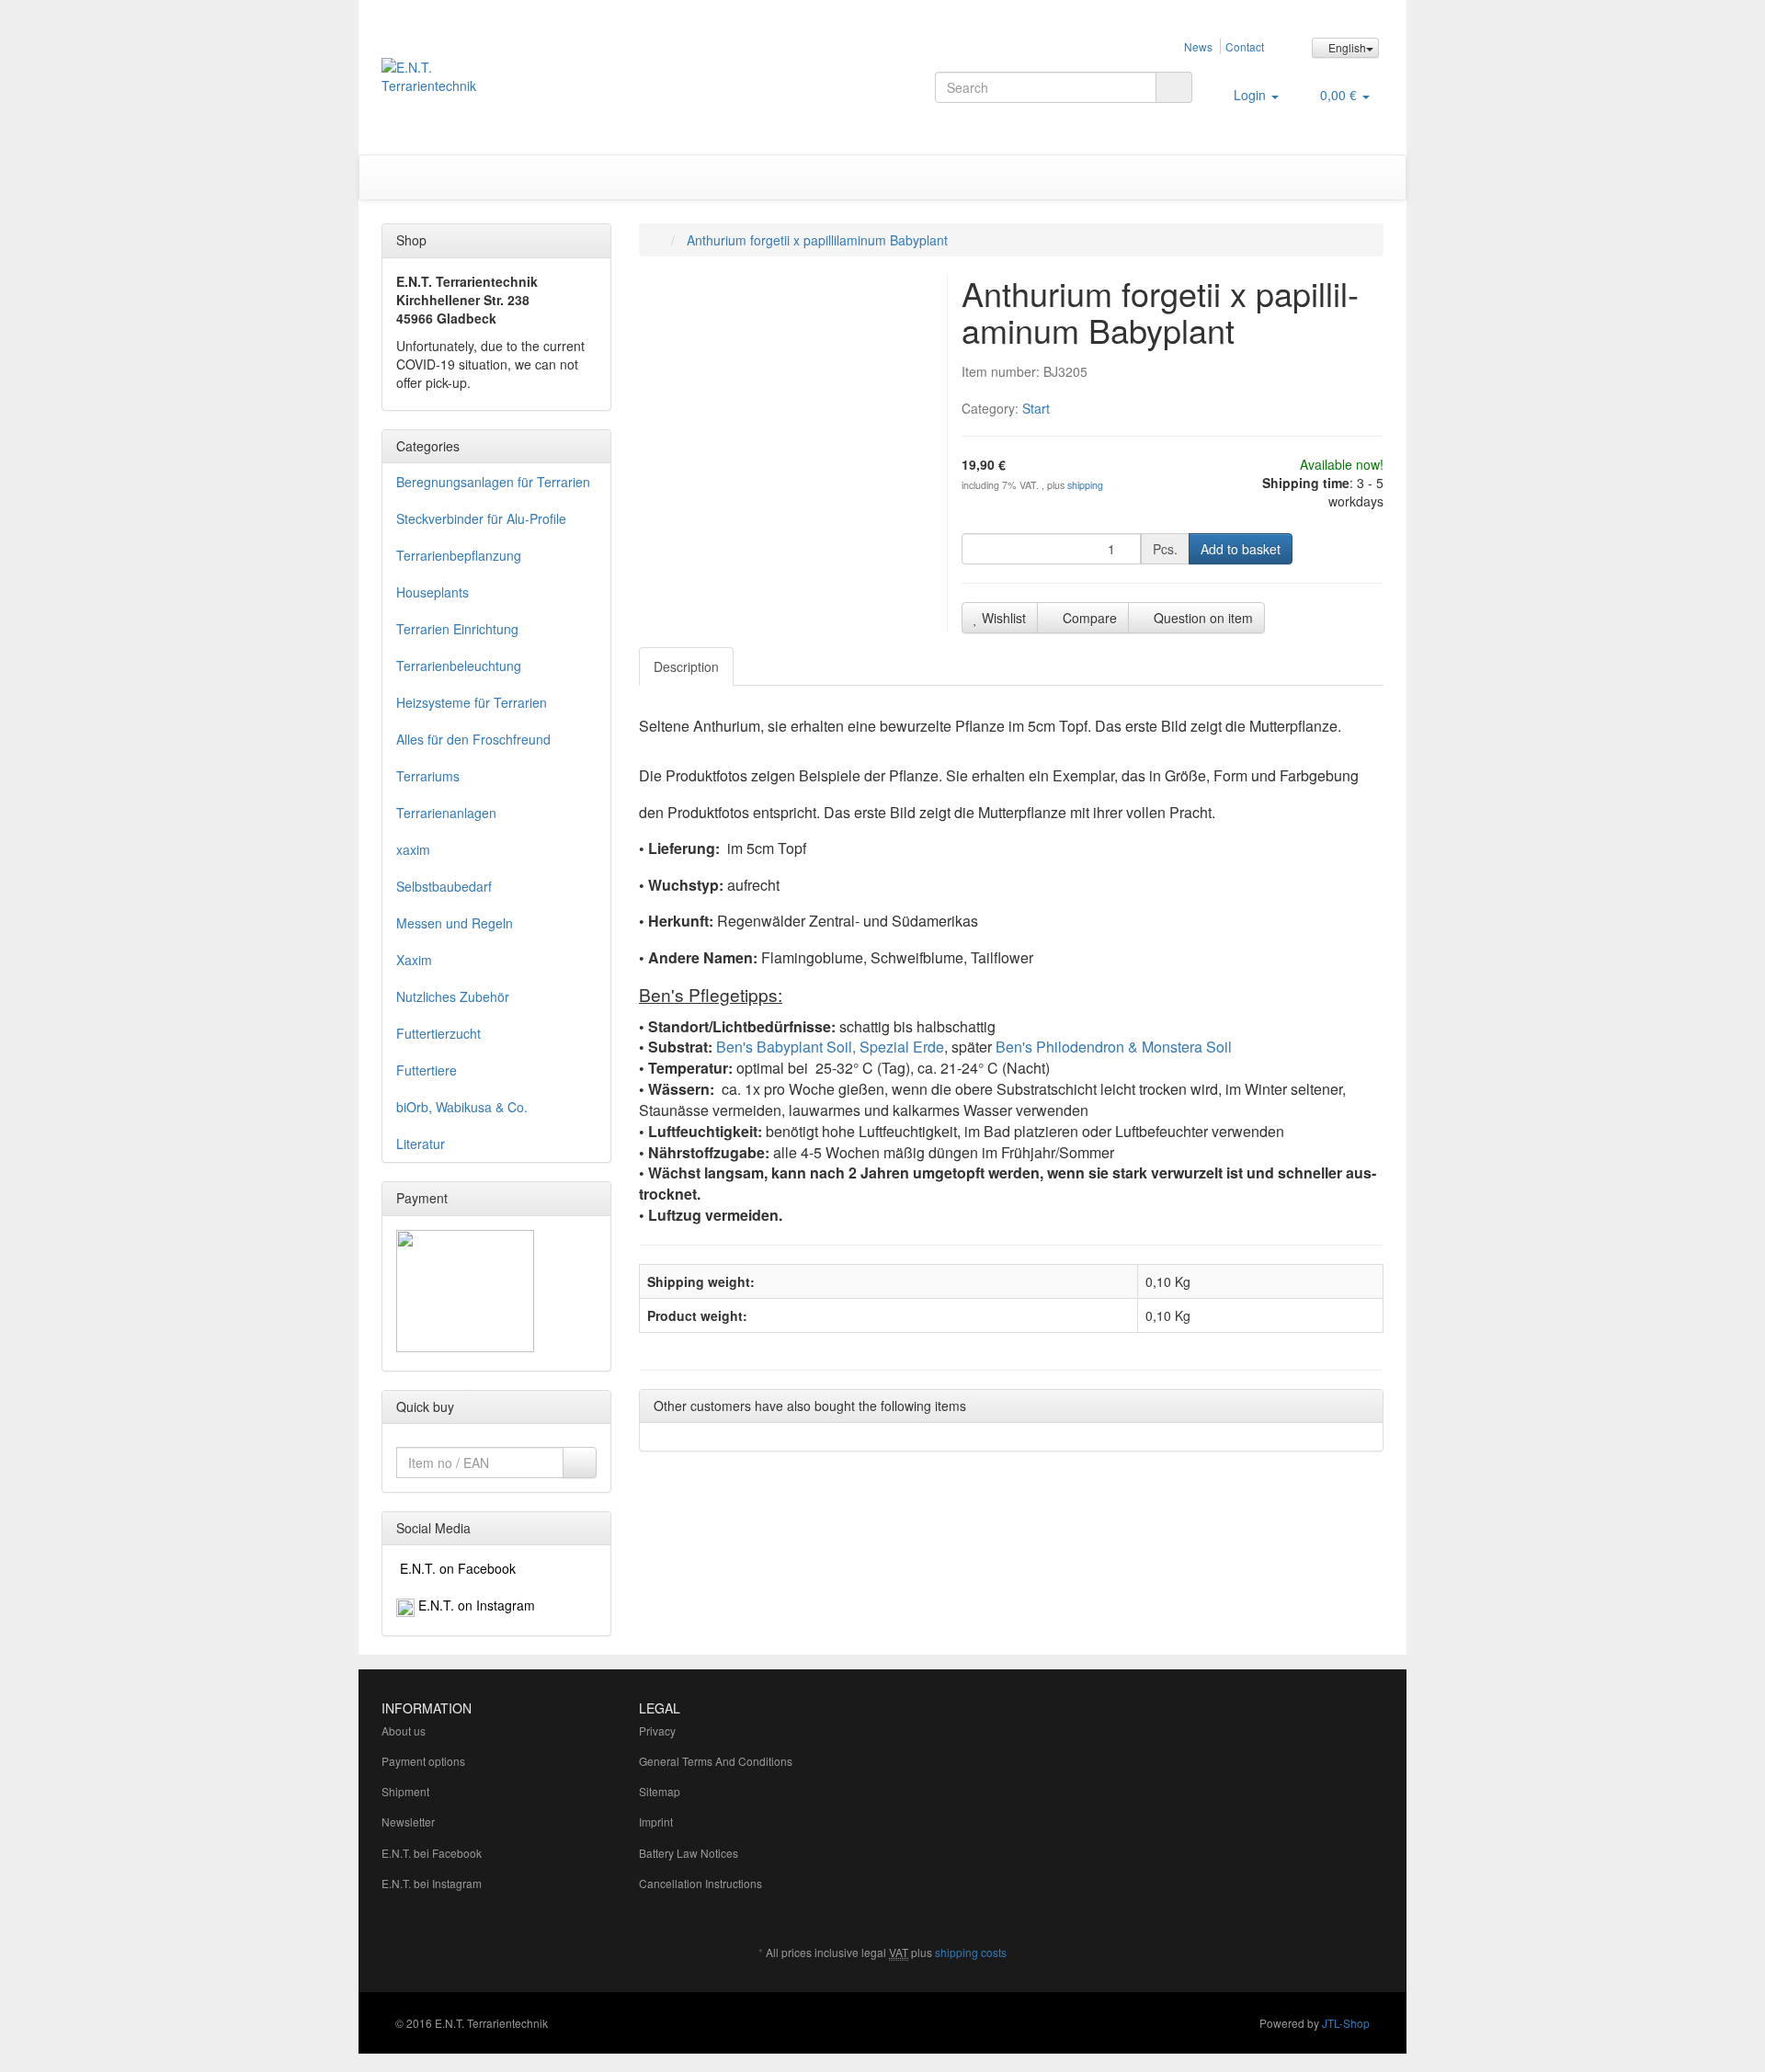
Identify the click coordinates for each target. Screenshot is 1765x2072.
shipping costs (971, 1952)
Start (1036, 408)
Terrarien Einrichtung (457, 629)
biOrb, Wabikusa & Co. (462, 1107)
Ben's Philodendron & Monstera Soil (1114, 1047)
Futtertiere (427, 1070)
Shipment (405, 1791)
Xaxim (414, 960)
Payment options (423, 1761)
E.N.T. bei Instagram (432, 1883)
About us (404, 1730)
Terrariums (428, 776)
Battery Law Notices (689, 1853)
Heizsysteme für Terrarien (472, 702)
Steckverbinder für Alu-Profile (481, 518)
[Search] (1174, 87)
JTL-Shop (1346, 2023)
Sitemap (660, 1791)
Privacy (657, 1730)
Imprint (656, 1822)
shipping (1085, 485)
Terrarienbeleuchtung (459, 666)
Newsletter (408, 1822)
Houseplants (433, 592)
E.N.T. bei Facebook (432, 1853)
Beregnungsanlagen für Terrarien (493, 482)
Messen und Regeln (455, 923)
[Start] (658, 240)
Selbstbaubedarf (444, 886)
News (1198, 46)
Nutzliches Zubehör (453, 996)
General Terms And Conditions (716, 1761)
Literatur (421, 1144)
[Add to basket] (580, 1463)
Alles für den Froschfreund (473, 739)
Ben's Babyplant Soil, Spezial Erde (830, 1047)
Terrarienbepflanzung (459, 555)
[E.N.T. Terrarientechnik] (539, 85)
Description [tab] (686, 666)
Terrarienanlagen (446, 813)
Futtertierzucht (438, 1033)
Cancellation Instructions (700, 1883)
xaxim (413, 849)
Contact (1245, 46)
